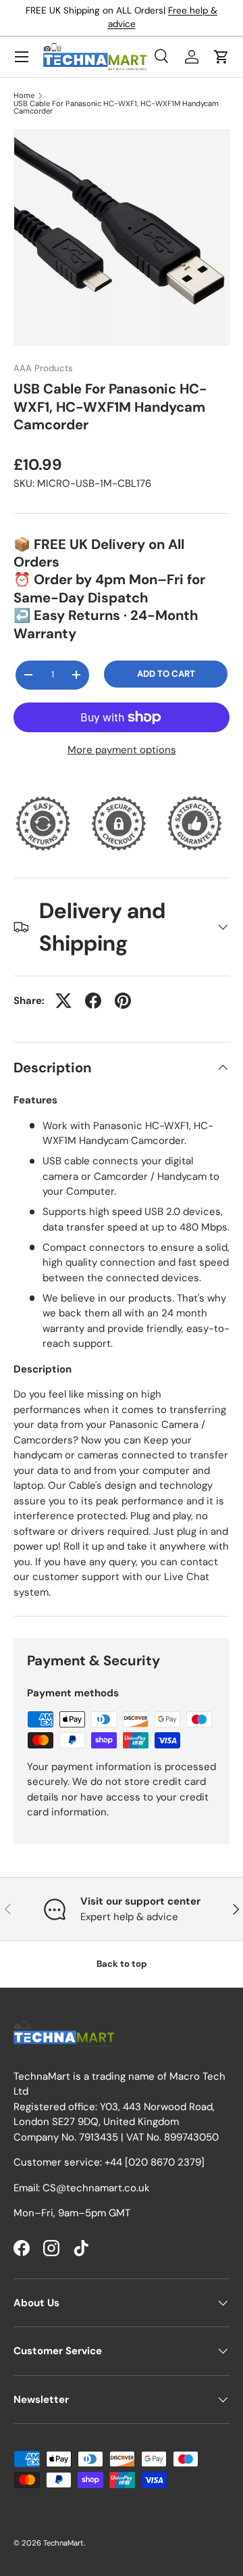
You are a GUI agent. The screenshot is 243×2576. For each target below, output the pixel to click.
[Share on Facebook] (93, 1001)
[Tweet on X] (63, 1001)
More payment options (122, 750)
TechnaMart (63, 2543)
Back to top (122, 1964)
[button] (221, 57)
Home (24, 96)
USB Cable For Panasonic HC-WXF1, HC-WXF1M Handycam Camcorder (116, 108)
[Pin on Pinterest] (123, 1001)
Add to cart (166, 674)
